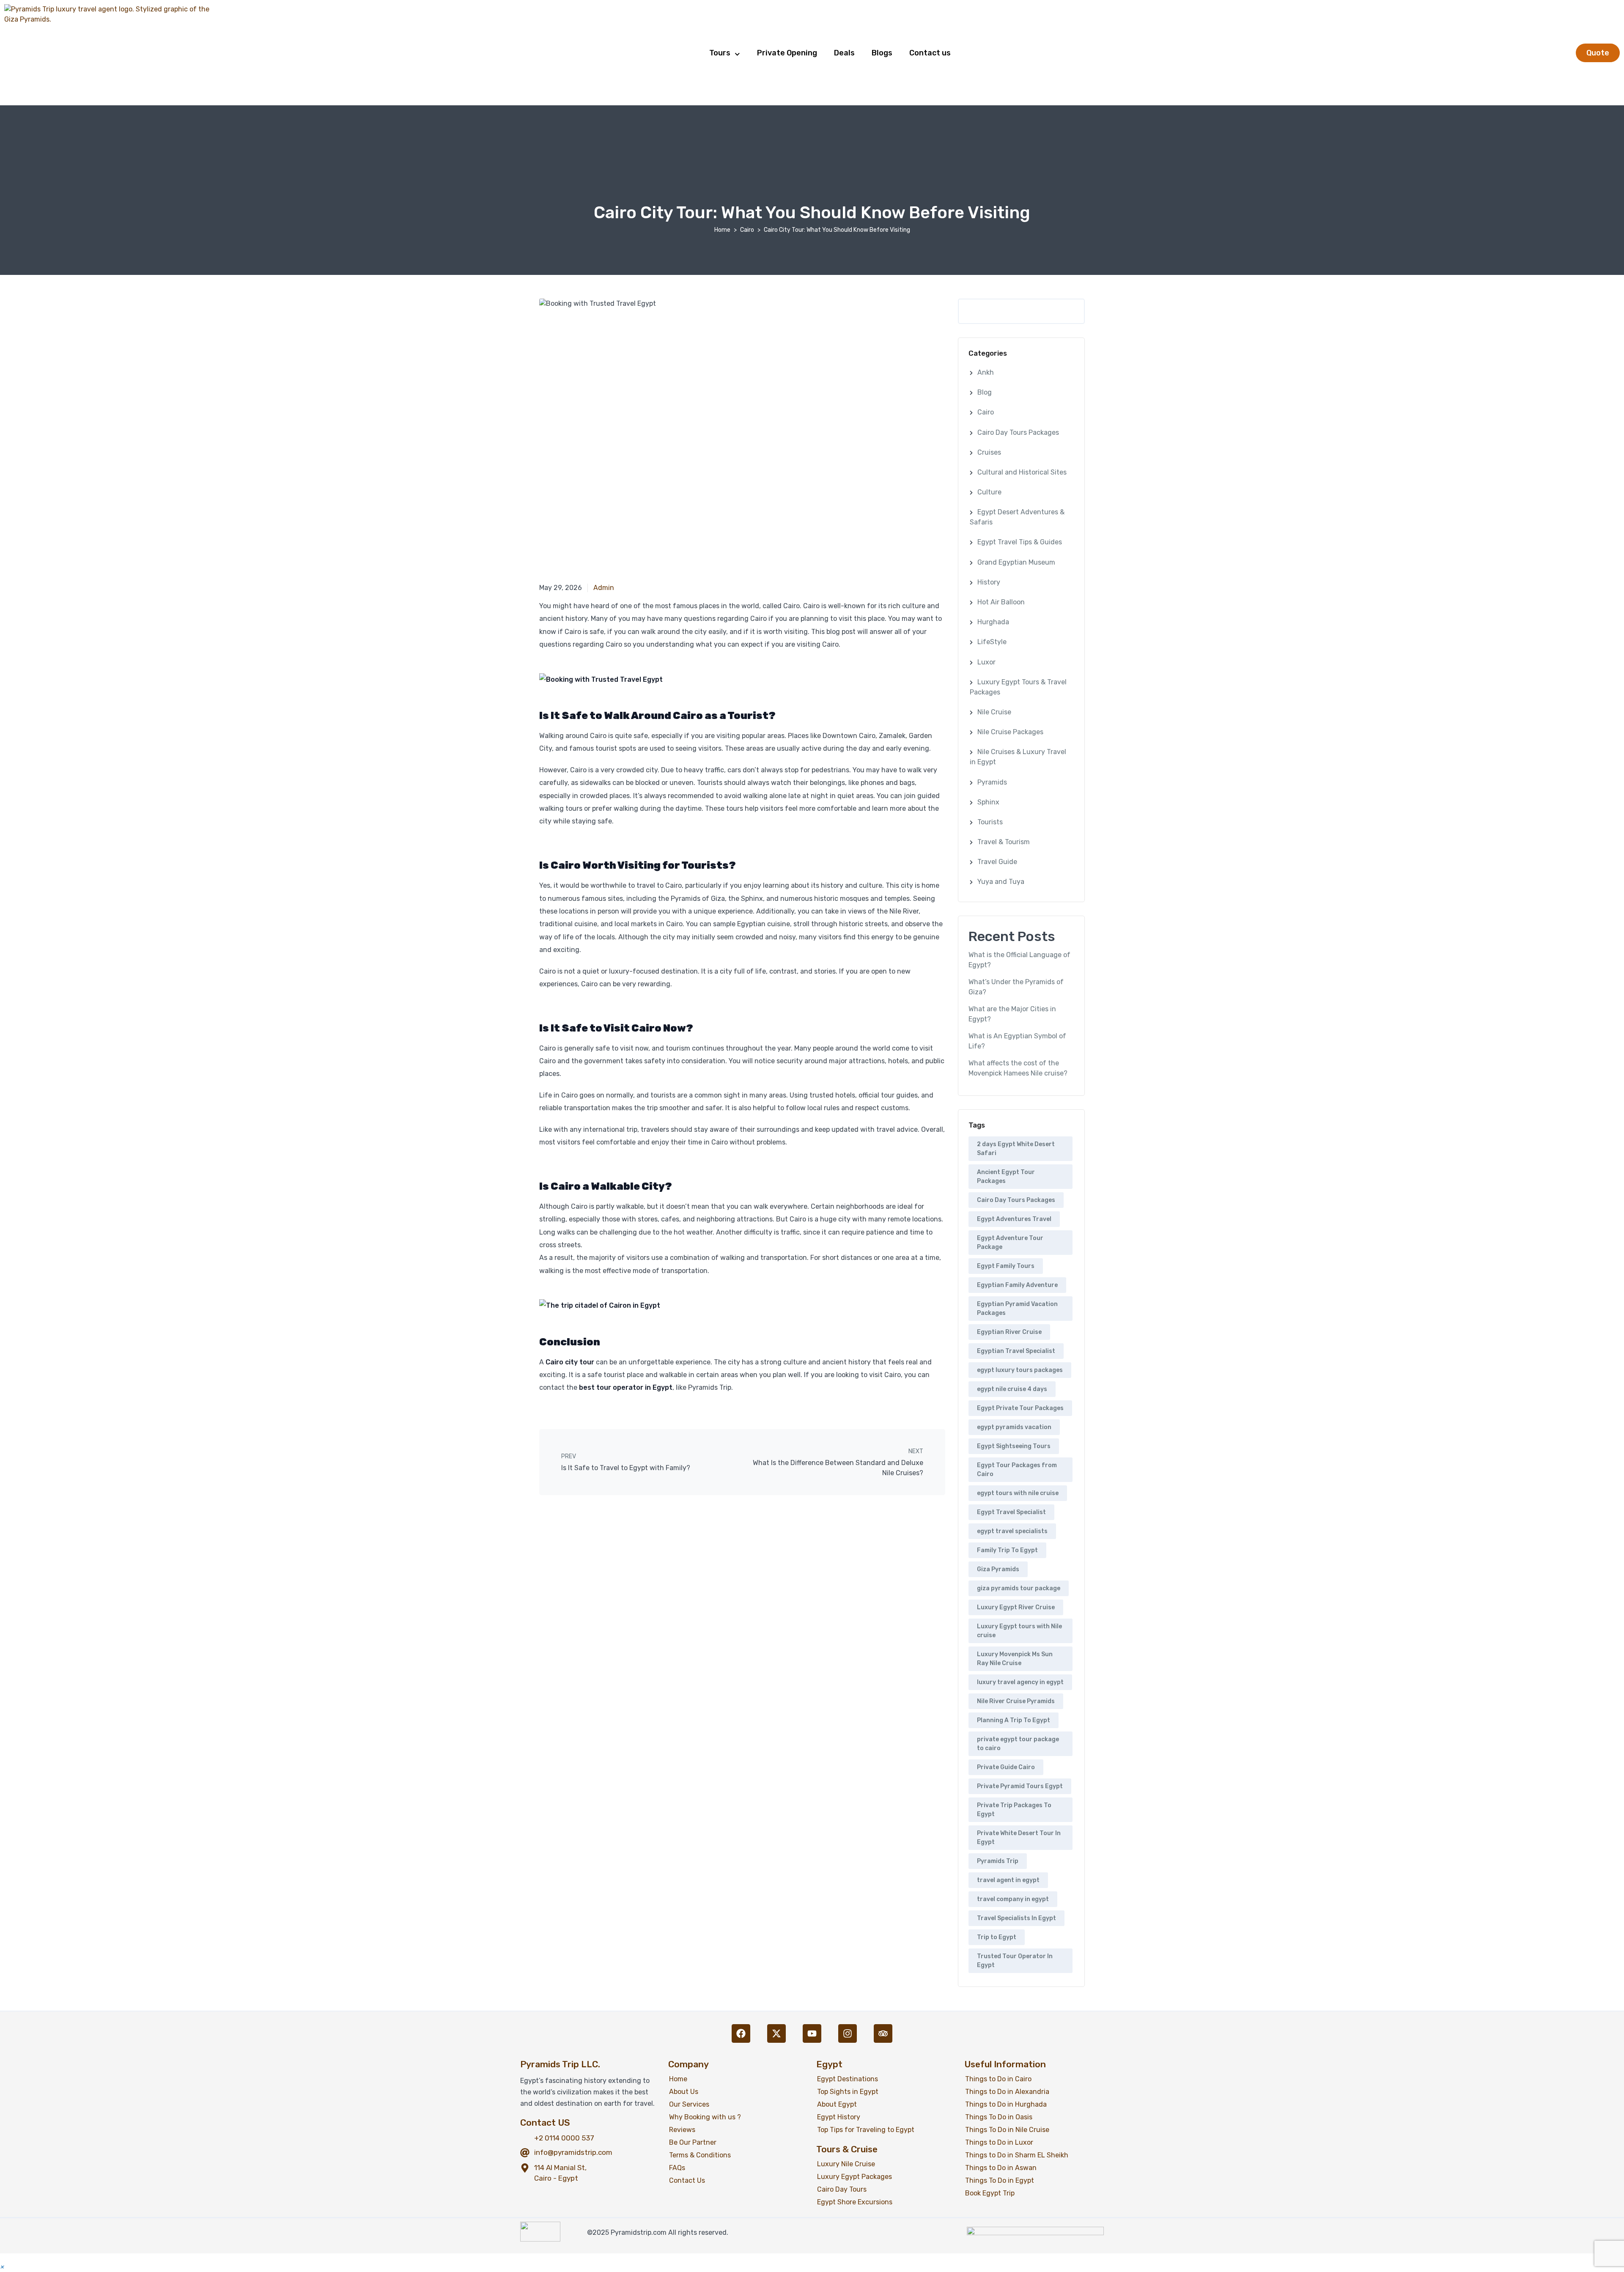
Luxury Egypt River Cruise (1016, 1607)
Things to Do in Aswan (1001, 2168)
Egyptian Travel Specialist (1016, 1351)
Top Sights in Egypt (848, 2092)
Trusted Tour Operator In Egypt (1015, 1961)
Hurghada (993, 622)
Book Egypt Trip (990, 2193)
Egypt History (839, 2117)
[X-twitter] (776, 2033)
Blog (985, 392)
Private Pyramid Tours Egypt (1020, 1786)
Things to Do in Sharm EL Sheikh (1017, 2155)
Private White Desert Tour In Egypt (1019, 1838)
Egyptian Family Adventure (1017, 1285)
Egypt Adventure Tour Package (1010, 1243)
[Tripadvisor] (883, 2033)
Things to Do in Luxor (999, 2142)
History (989, 582)
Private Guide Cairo (1006, 1767)
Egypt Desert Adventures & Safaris (1017, 517)
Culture (989, 492)
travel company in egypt (1013, 1899)
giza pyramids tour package (1019, 1588)
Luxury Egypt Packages (855, 2177)
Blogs (882, 53)
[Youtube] (812, 2033)
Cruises (989, 452)
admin (604, 588)
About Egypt (837, 2104)
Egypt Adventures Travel (1014, 1219)
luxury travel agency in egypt (1020, 1682)
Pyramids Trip (998, 1861)
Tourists (990, 822)
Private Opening (787, 53)
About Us (684, 2092)
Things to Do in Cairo (998, 2079)
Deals (844, 53)
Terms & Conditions (700, 2155)
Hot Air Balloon (1001, 602)
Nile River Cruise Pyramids (1016, 1701)
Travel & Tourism (1004, 842)
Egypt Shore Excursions (855, 2202)
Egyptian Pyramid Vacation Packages (1017, 1309)
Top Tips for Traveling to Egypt (866, 2130)
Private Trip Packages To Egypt (1014, 1810)
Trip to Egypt (997, 1937)
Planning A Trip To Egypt (1014, 1720)
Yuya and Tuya (1001, 882)
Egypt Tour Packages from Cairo (1017, 1470)
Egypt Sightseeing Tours (1014, 1446)
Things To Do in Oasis (999, 2117)
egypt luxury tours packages (1020, 1370)
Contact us (930, 53)
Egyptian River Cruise (1009, 1332)
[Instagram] (848, 2033)
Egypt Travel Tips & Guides (1020, 542)
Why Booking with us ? (705, 2117)
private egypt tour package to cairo (1018, 1744)
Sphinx (988, 802)
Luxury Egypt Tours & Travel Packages (1018, 687)
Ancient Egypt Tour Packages (1006, 1177)
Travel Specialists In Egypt (1016, 1918)
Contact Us (687, 2180)
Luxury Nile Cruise (846, 2164)
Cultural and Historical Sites (1022, 472)
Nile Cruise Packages (1010, 732)
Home (722, 230)
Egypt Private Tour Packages (1020, 1408)
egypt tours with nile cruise (1018, 1493)
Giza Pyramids (998, 1569)
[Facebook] (741, 2033)
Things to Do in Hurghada (1006, 2104)
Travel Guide (997, 862)
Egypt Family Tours (1006, 1266)
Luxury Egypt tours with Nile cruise (1019, 1631)
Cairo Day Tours (842, 2189)
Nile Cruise (994, 712)
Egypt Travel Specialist (1011, 1512)
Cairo (747, 230)
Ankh (986, 372)
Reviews (682, 2130)
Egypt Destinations (848, 2079)
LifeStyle (992, 642)
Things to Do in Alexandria (1007, 2092)
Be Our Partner (693, 2142)
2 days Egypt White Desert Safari (1016, 1149)
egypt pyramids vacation (1014, 1427)
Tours (720, 53)
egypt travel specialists (1012, 1531)
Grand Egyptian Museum (1016, 562)
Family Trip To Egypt (1007, 1550)
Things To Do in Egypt (1000, 2180)
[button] (2, 2267)
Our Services (689, 2104)
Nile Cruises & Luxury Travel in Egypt (1018, 757)
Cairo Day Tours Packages (1018, 432)
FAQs (677, 2168)
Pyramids (992, 782)
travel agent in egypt (1008, 1880)
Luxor (986, 662)
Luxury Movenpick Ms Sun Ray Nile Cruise (1015, 1659)
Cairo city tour (570, 1362)
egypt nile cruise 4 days (1012, 1389)
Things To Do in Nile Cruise (1007, 2130)
